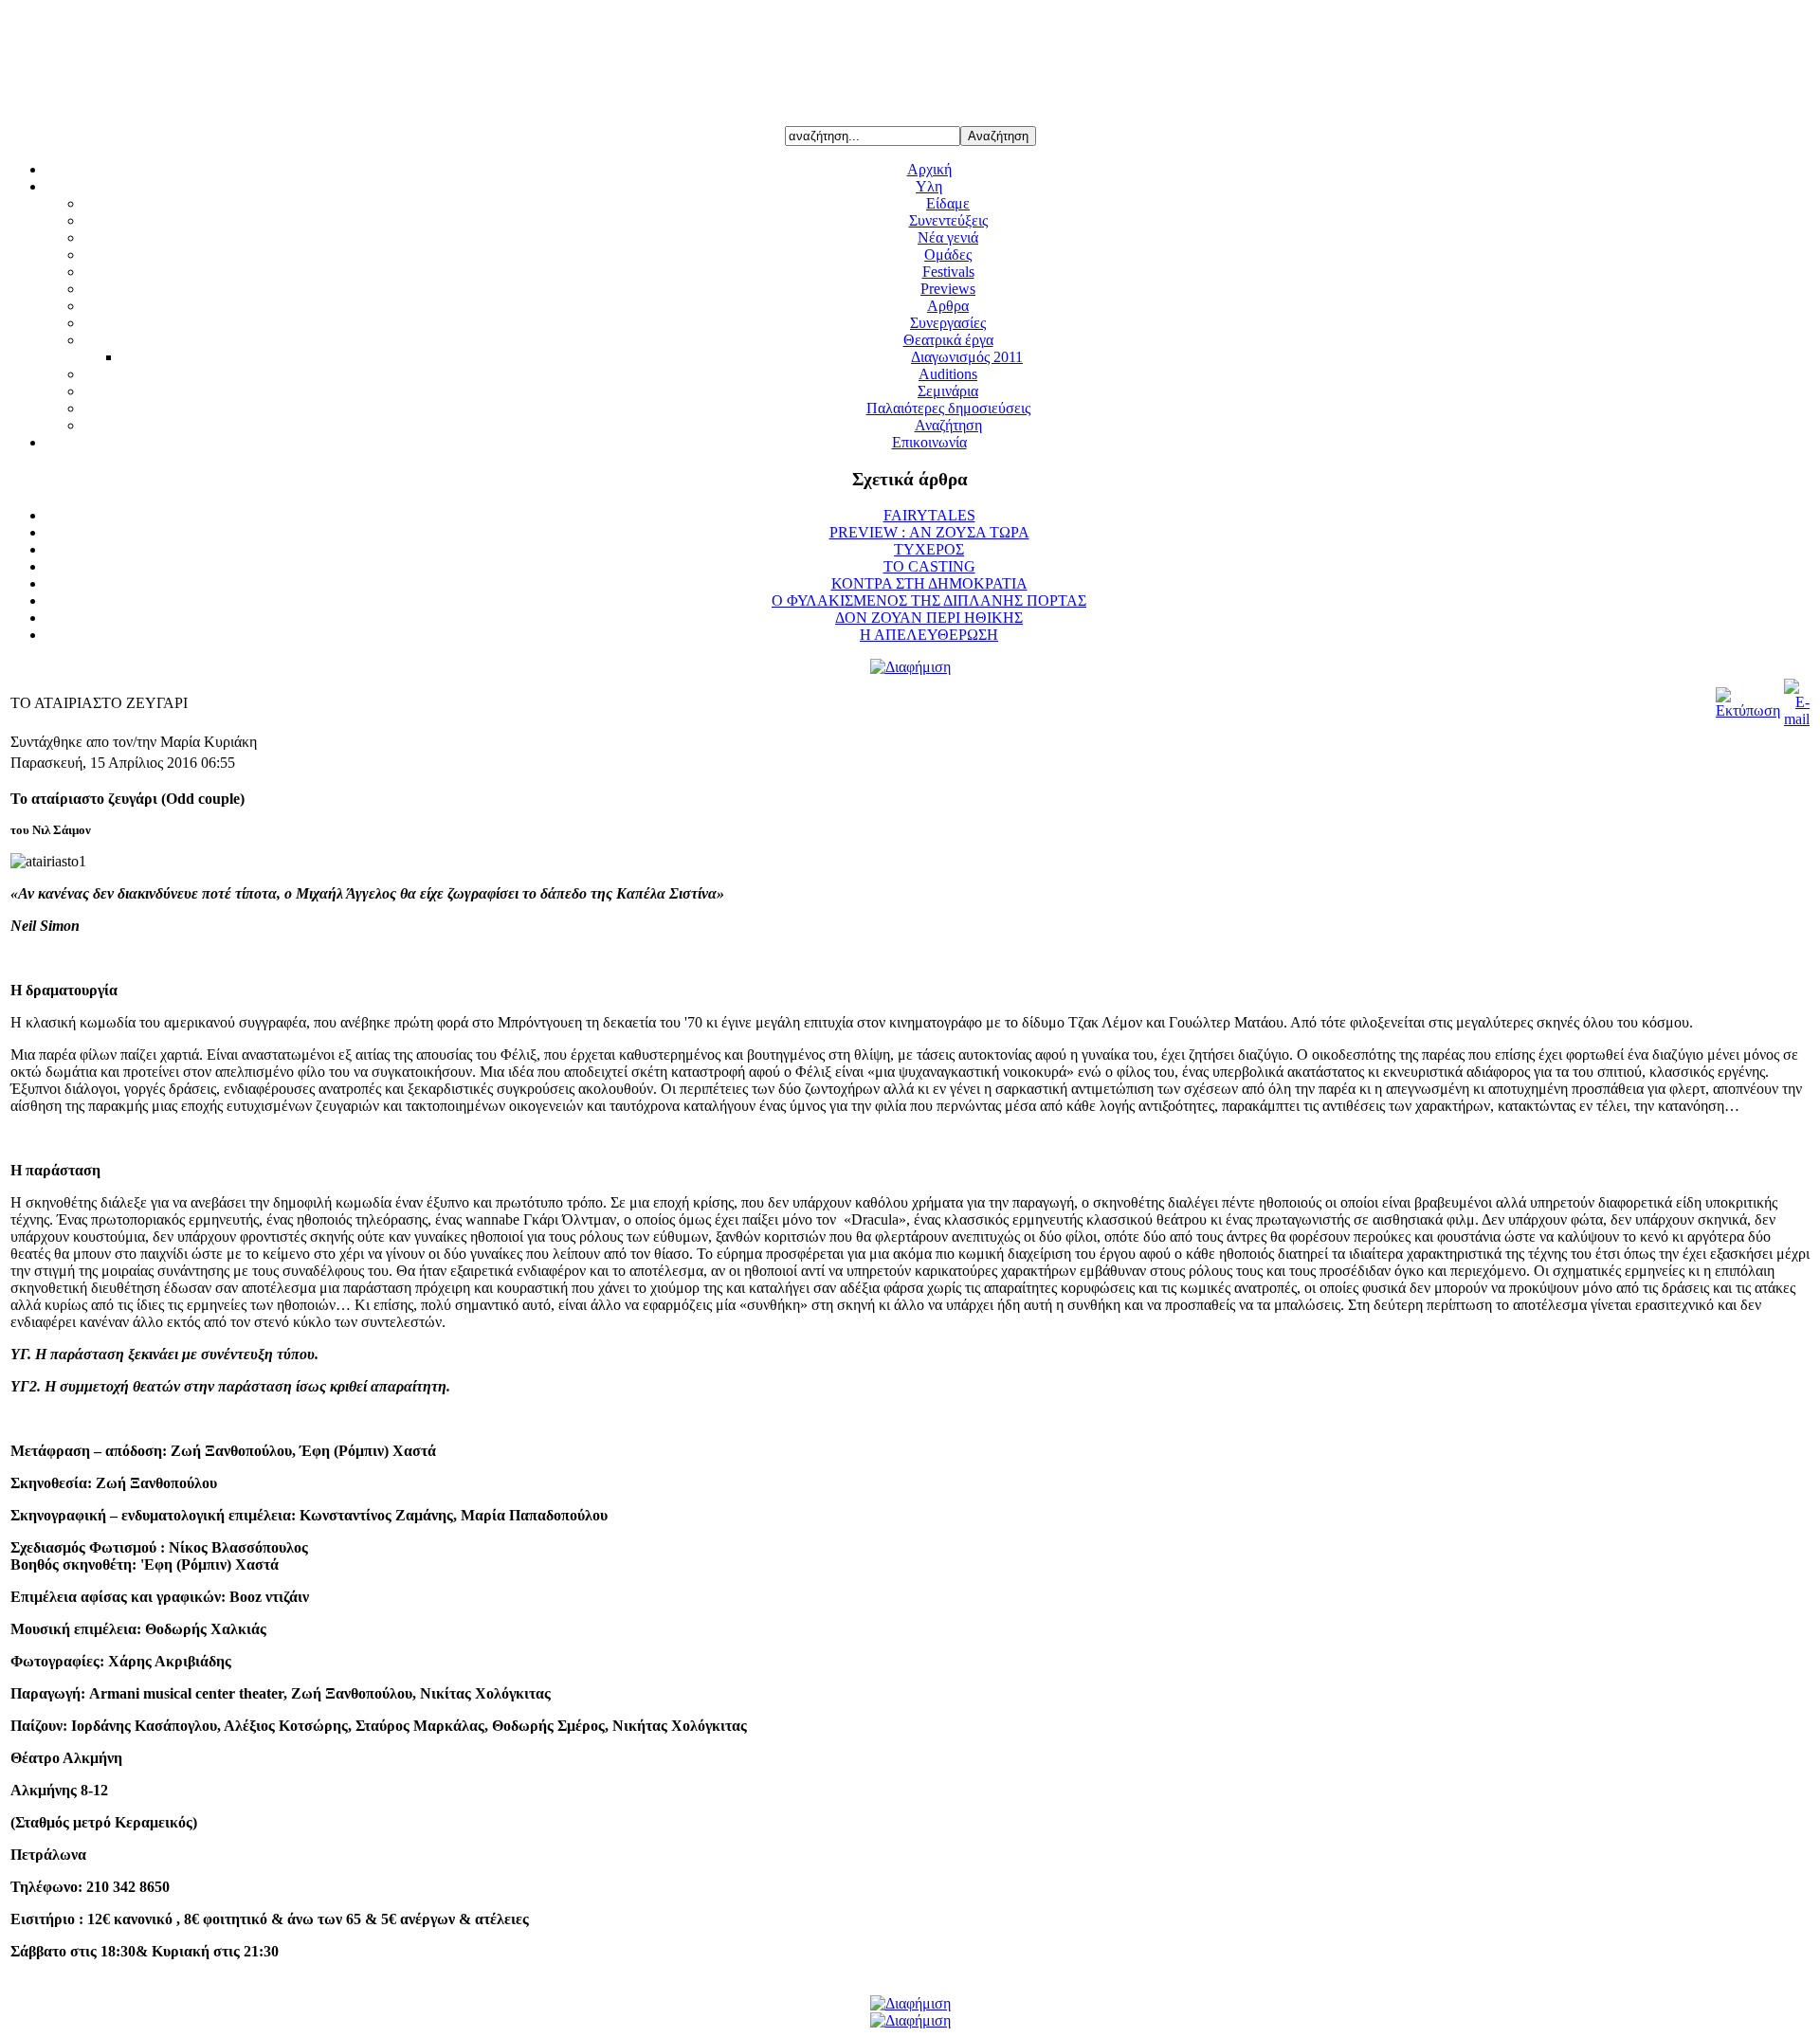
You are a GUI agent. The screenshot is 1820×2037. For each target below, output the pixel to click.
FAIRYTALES (929, 515)
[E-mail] (1797, 719)
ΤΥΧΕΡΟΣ (929, 549)
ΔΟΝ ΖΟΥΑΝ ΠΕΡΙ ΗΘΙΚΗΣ (929, 618)
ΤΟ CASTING (929, 566)
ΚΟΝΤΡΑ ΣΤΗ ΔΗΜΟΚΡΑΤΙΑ (929, 583)
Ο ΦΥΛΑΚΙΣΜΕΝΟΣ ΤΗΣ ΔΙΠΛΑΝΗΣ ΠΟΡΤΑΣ (929, 600)
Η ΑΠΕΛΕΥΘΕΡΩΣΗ (929, 635)
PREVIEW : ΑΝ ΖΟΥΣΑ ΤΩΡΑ (929, 532)
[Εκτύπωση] (1748, 710)
